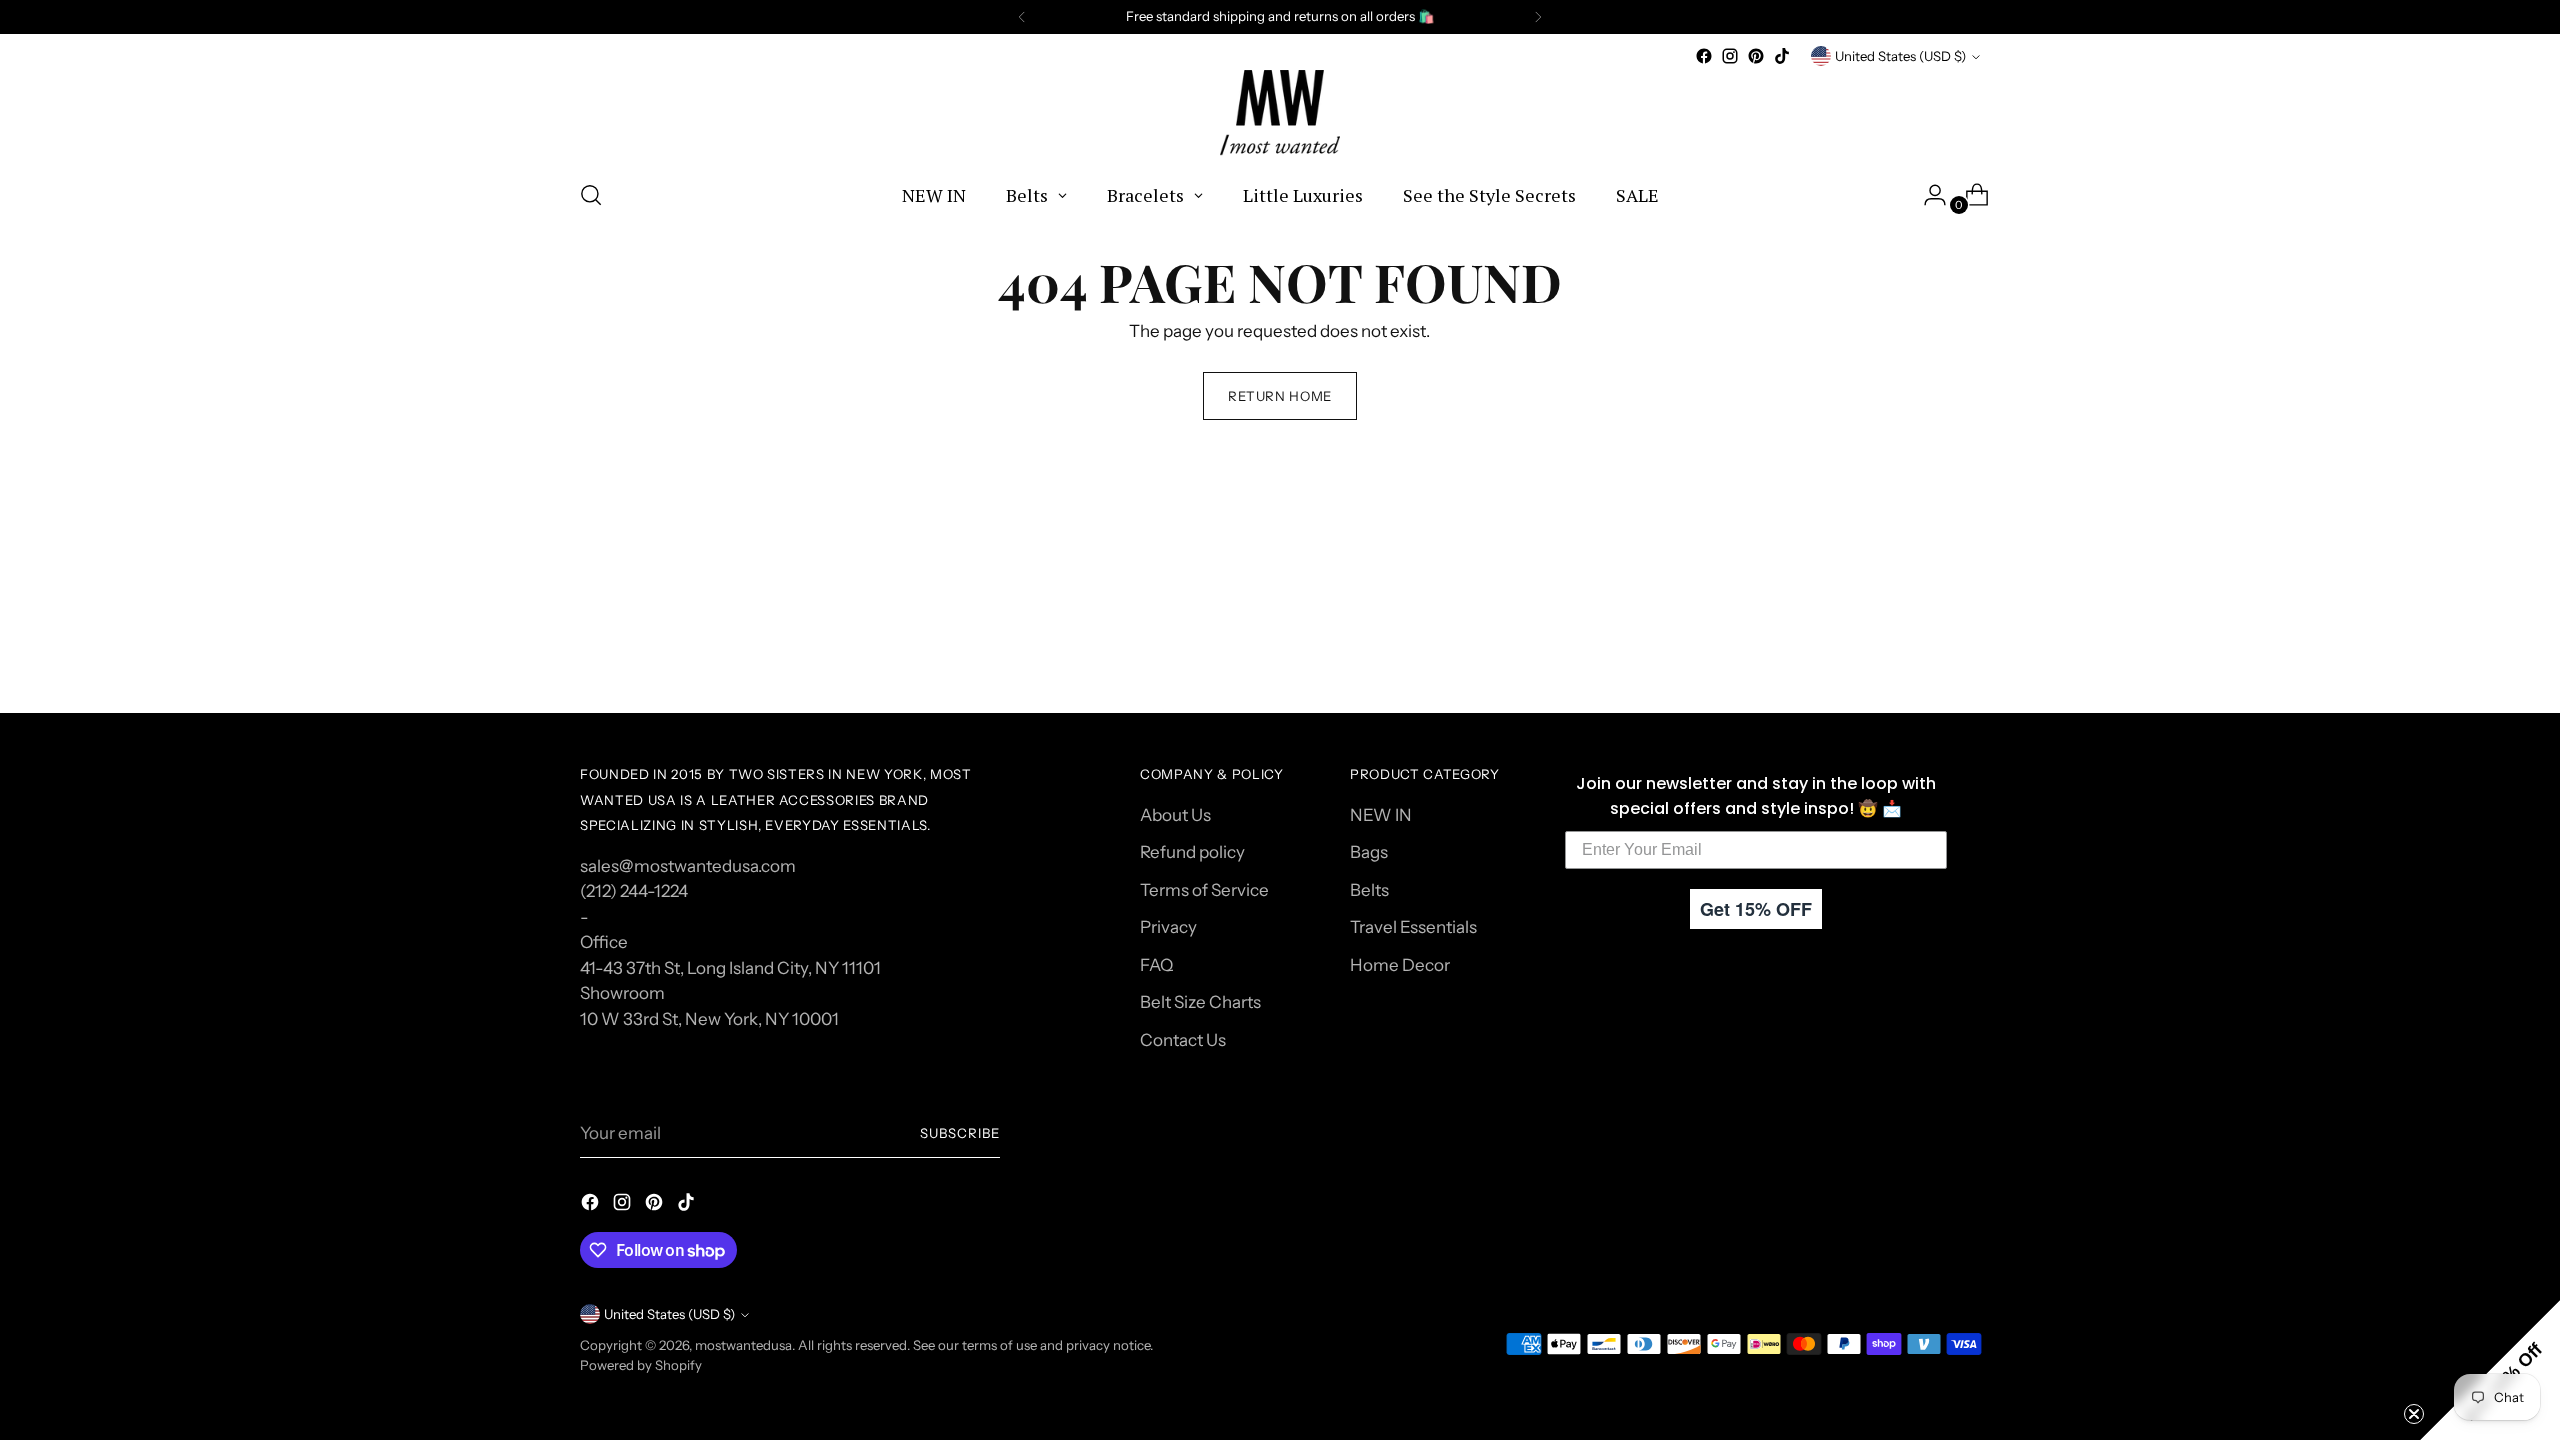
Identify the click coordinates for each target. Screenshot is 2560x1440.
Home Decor (1400, 965)
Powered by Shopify (641, 1365)
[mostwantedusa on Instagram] (1730, 56)
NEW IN (1381, 815)
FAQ (1156, 965)
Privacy (1168, 927)
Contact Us (1183, 1040)
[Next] (1538, 17)
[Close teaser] (2414, 1414)
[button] (2490, 1370)
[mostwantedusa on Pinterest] (1756, 56)
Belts (1369, 890)
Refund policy (1192, 852)
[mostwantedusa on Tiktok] (1782, 56)
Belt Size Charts (1200, 1002)
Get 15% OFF (1756, 909)
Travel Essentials (1413, 927)
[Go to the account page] (1927, 195)
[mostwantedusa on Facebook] (1704, 56)
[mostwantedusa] (1280, 115)
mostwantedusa (743, 1345)
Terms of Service (1204, 890)
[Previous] (1022, 17)
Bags (1369, 852)
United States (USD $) (1900, 56)
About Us (1175, 815)
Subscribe (960, 1133)
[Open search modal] (591, 195)
